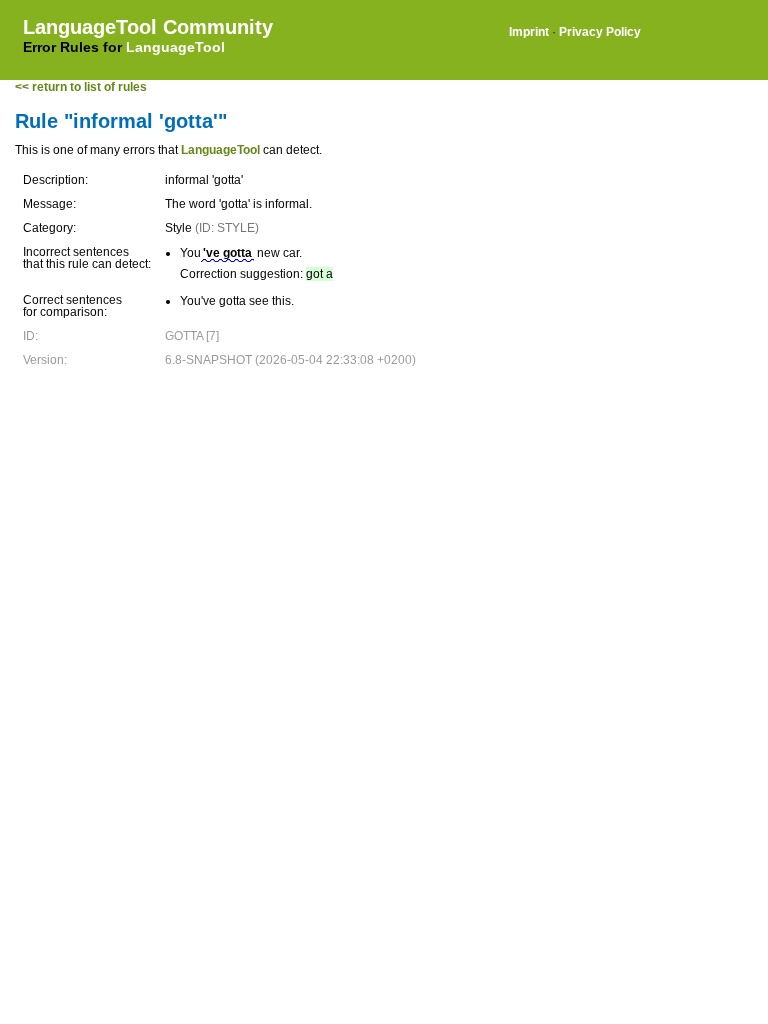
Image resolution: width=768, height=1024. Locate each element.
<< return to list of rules (81, 87)
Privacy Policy (600, 32)
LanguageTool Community (148, 27)
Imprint (529, 32)
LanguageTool (175, 47)
